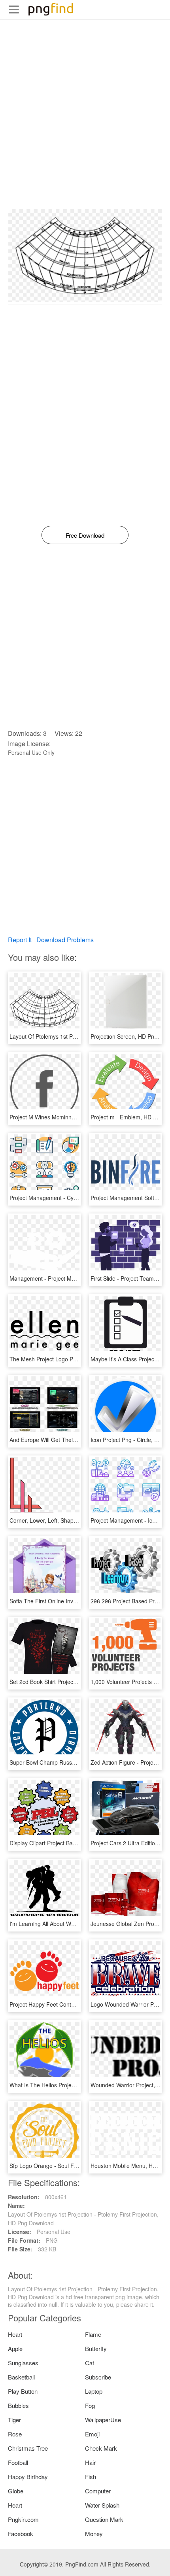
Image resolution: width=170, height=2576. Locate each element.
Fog (90, 2405)
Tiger (14, 2420)
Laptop (94, 2391)
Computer (98, 2491)
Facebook (21, 2533)
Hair (90, 2462)
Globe (16, 2491)
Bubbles (18, 2405)
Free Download (85, 535)
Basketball (21, 2377)
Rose (15, 2434)
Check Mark (101, 2448)
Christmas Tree (28, 2448)
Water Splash (102, 2505)
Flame (93, 2334)
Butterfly (96, 2348)
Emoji (92, 2434)
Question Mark (104, 2519)
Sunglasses (23, 2363)
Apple (15, 2348)
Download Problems (65, 940)
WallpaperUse (103, 2420)
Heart (15, 2334)
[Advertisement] (85, 124)
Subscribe (98, 2377)
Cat (90, 2363)
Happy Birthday (28, 2477)
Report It (20, 940)
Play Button (23, 2391)
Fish (91, 2477)
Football (18, 2462)
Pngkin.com (23, 2519)
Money (94, 2533)
